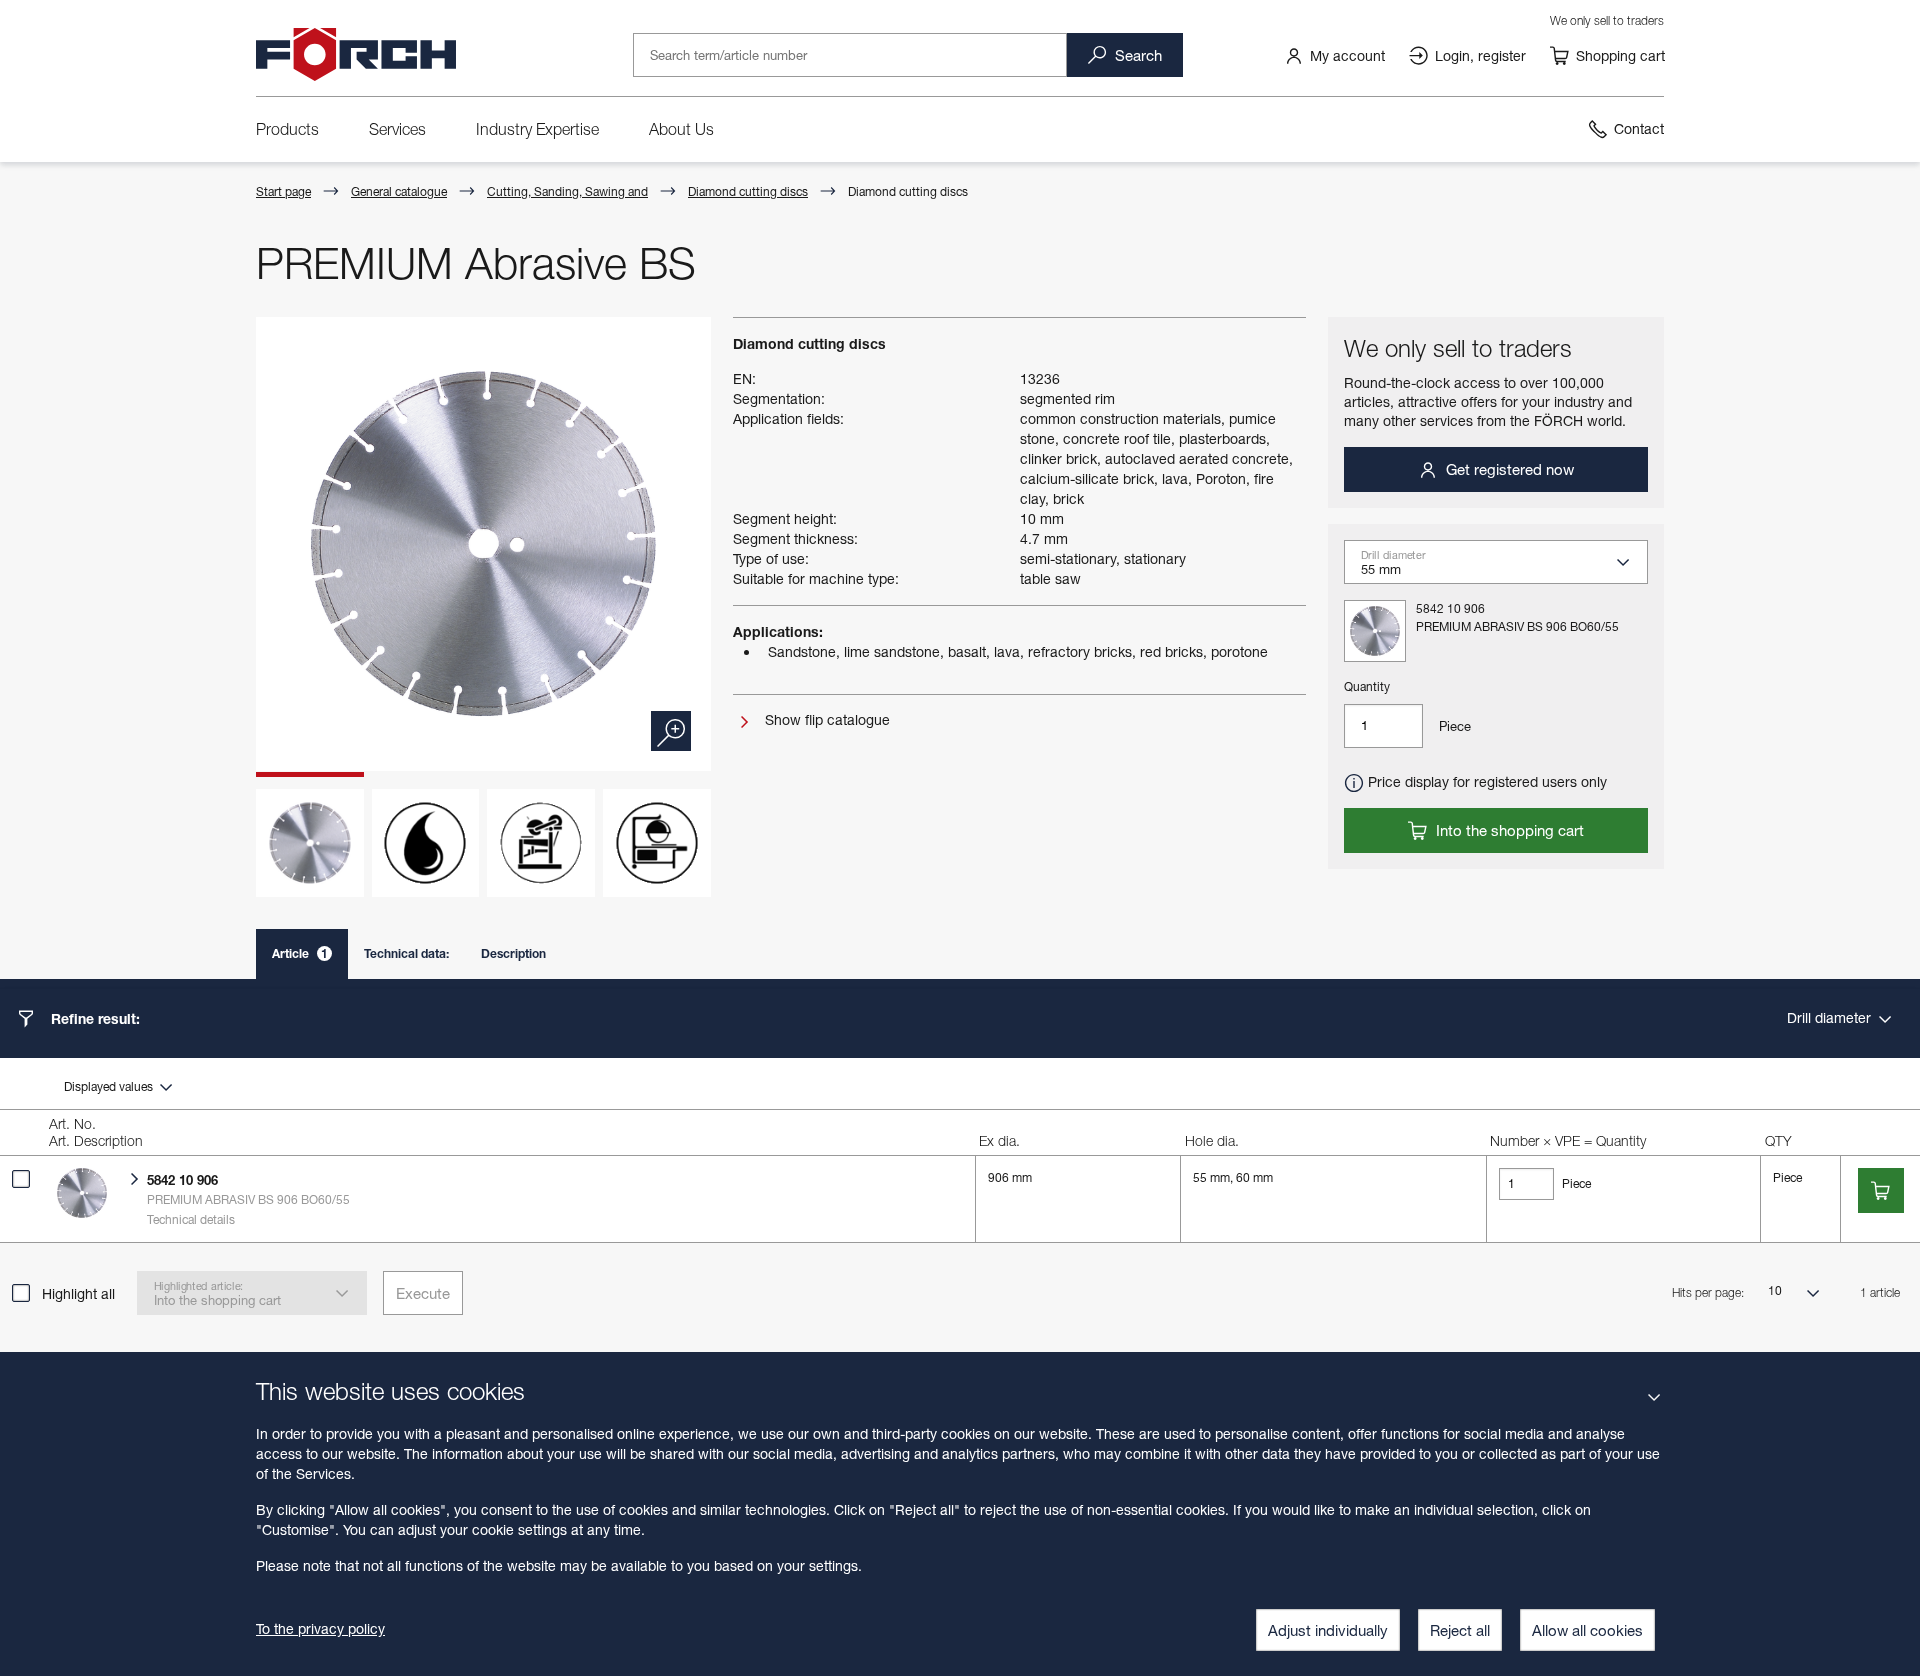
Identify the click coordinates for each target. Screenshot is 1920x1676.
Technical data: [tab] (406, 953)
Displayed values (110, 1086)
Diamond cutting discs (748, 191)
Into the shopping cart (1508, 830)
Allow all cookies (1587, 1630)
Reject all (1460, 1630)
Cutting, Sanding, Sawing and (567, 191)
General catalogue (399, 191)
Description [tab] (513, 953)
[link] (1334, 55)
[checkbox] (21, 1179)
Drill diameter (1831, 1017)
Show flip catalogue (825, 719)
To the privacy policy (320, 1628)
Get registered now (1508, 469)
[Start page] (356, 55)
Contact (1639, 128)
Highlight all (78, 1293)
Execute (423, 1293)
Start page (283, 191)
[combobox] (1504, 568)
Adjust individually (1328, 1630)
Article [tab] (300, 953)
